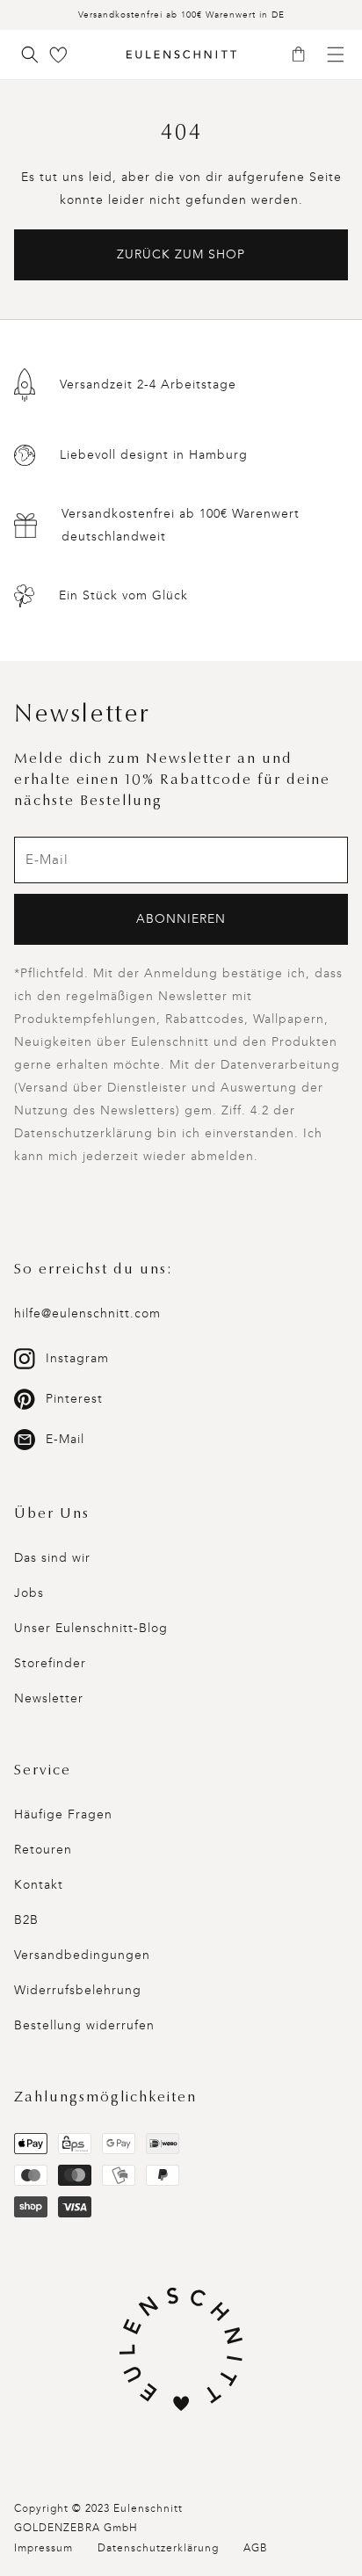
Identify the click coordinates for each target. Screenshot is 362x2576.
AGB (256, 2548)
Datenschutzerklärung (158, 2548)
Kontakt (39, 1885)
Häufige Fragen (63, 1814)
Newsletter (49, 1698)
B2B (26, 1920)
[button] (304, 55)
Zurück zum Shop (181, 254)
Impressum (43, 2548)
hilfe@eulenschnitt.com (87, 1313)
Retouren (43, 1850)
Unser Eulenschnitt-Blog (91, 1628)
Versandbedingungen (82, 1955)
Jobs (29, 1593)
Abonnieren (181, 919)
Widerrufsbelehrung (78, 1990)
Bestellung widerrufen (84, 2025)
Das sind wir (52, 1558)
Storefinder (50, 1663)
